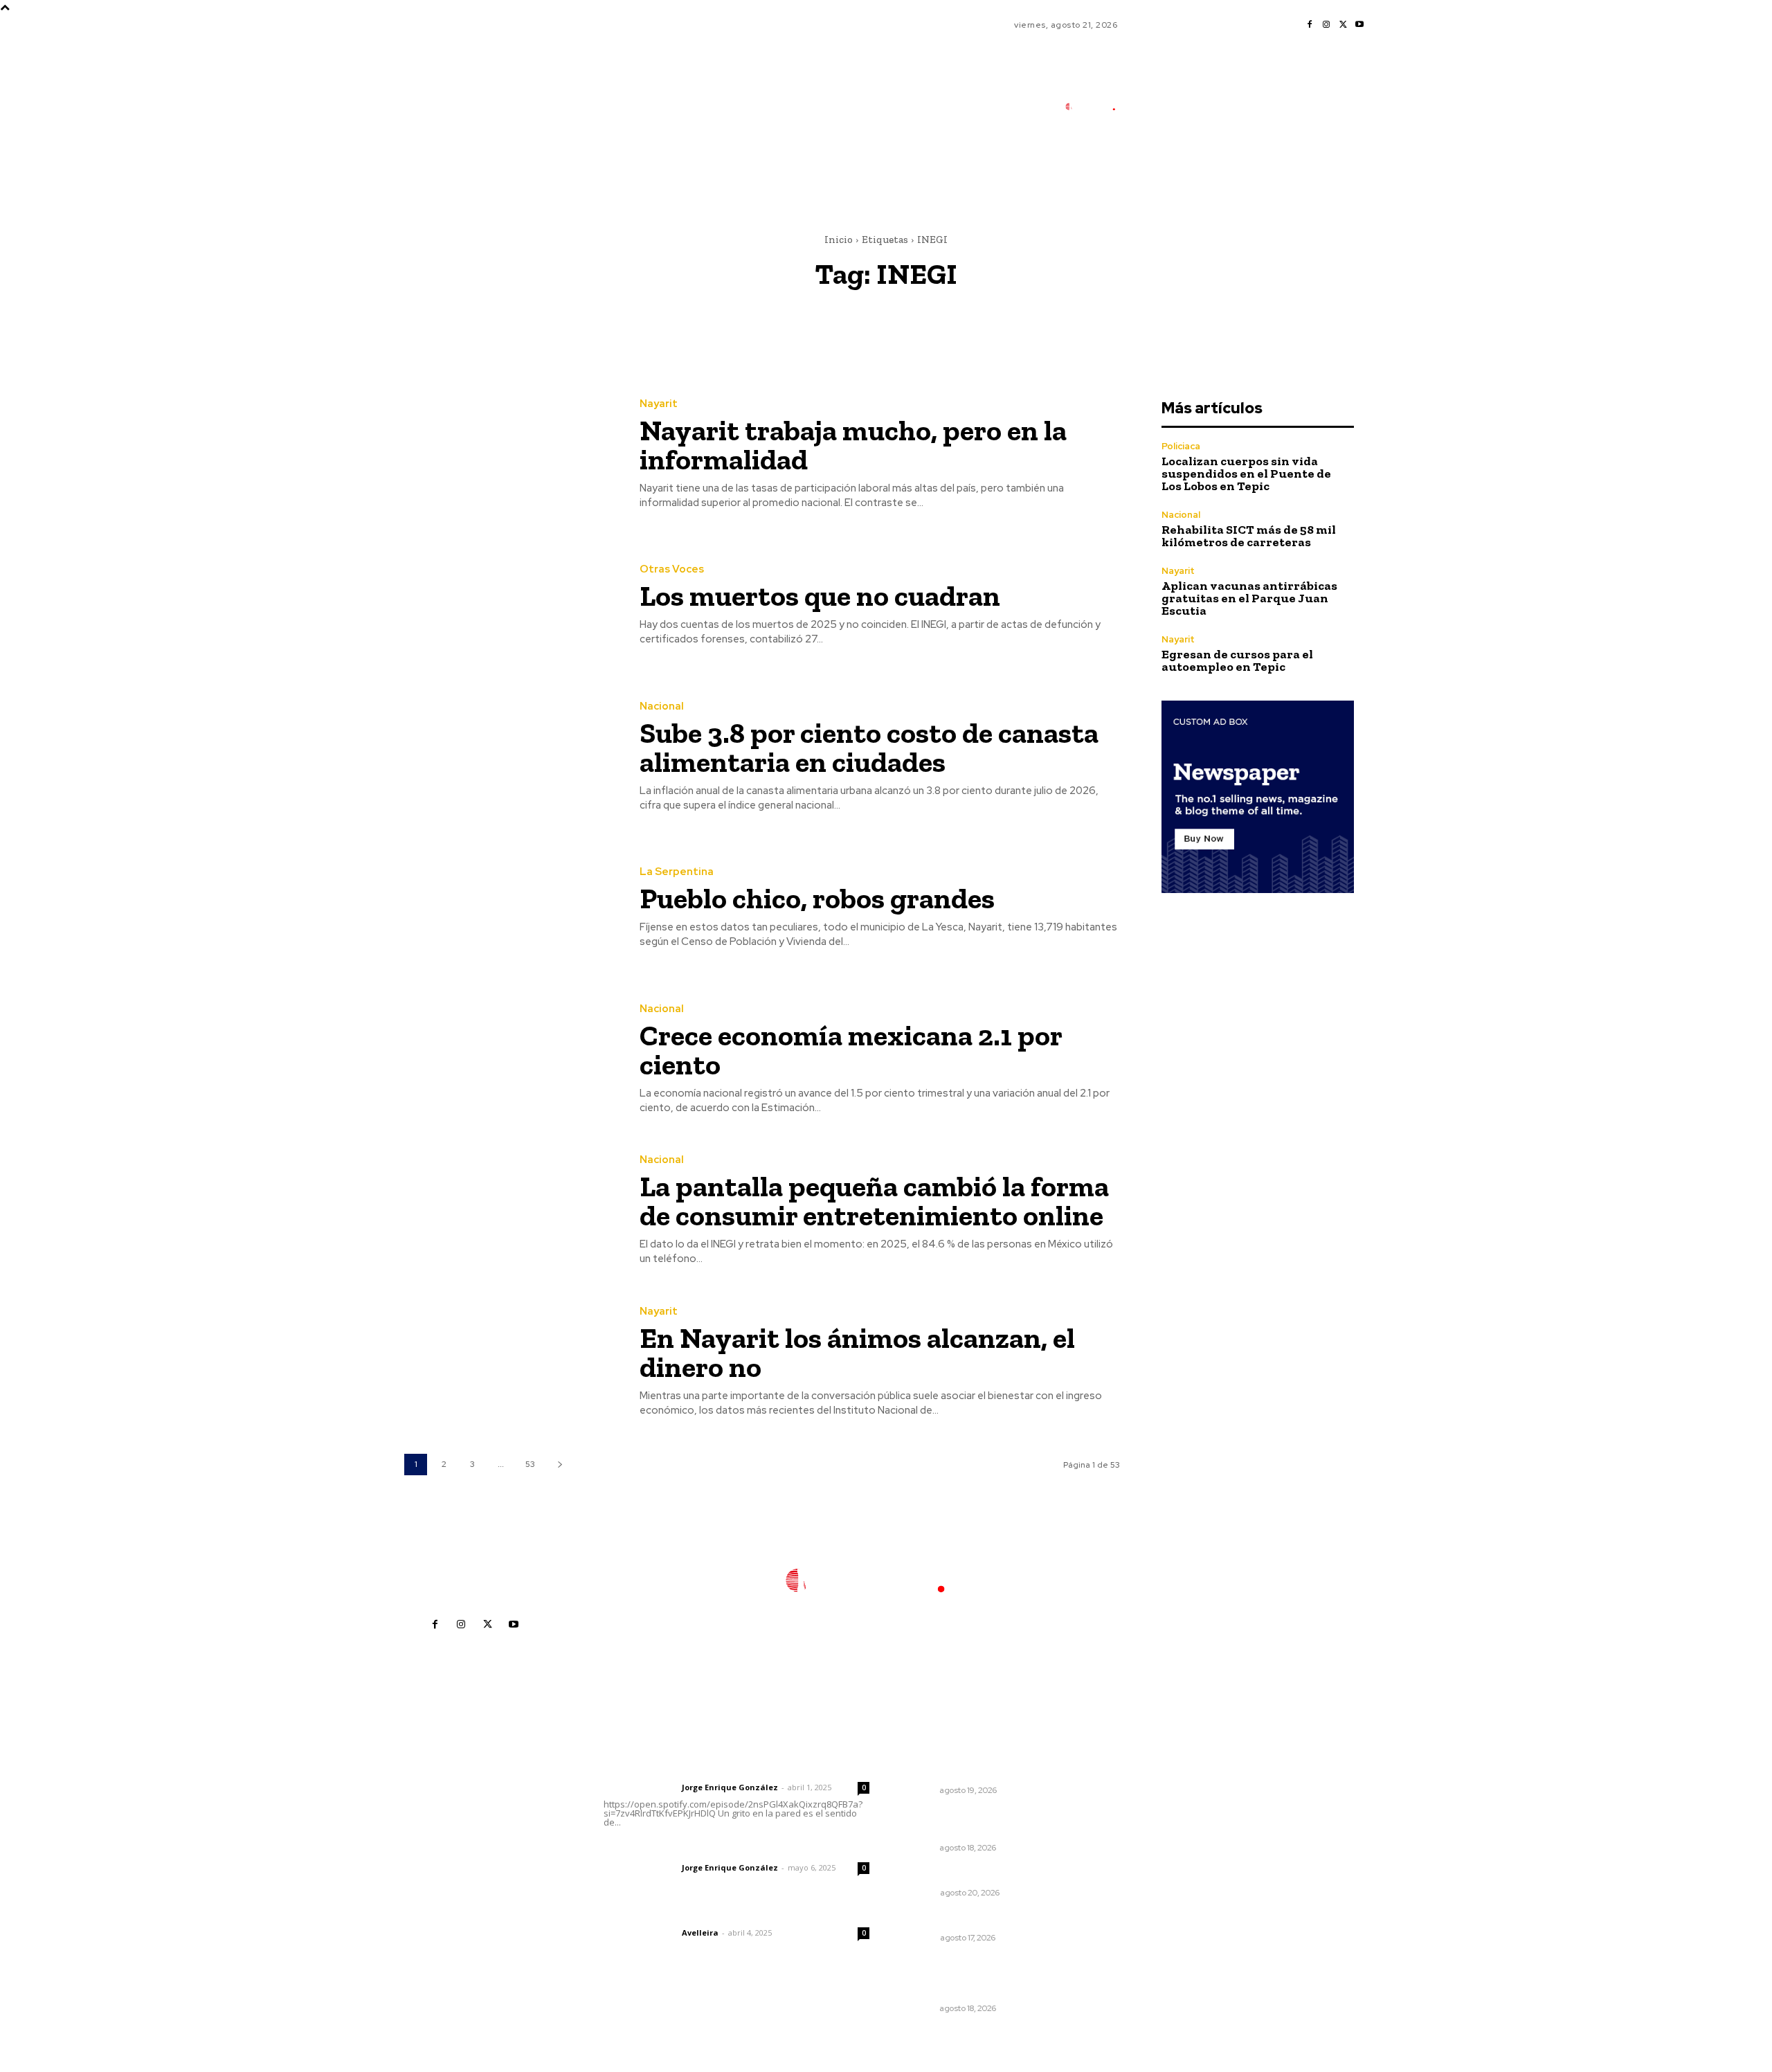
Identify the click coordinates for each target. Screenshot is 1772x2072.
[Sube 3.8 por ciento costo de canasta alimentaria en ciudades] (512, 757)
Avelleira (700, 1933)
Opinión (920, 1893)
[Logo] (1097, 107)
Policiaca (1181, 446)
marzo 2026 (1138, 1895)
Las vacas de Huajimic (676, 1849)
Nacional (662, 706)
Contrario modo (943, 1919)
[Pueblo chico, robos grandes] (512, 909)
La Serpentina (677, 872)
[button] (1177, 168)
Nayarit (659, 404)
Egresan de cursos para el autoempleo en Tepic (1237, 660)
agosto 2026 (1139, 1791)
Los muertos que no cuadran (820, 596)
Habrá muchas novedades (968, 1874)
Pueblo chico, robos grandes (817, 898)
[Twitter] (1343, 25)
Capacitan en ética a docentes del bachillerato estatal (981, 1823)
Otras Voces (672, 569)
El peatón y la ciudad (670, 1914)
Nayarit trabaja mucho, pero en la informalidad (853, 445)
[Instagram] (1326, 25)
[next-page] (560, 1465)
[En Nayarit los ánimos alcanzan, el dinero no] (512, 1362)
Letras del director (640, 1787)
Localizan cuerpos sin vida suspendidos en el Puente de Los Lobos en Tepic (1246, 474)
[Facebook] (1310, 25)
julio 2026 (1132, 1812)
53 (530, 1464)
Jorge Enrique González (730, 1787)
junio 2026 (1134, 1833)
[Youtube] (1359, 25)
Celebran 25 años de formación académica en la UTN (982, 1765)
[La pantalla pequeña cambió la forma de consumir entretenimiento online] (512, 1211)
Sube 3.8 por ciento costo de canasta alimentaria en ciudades (869, 747)
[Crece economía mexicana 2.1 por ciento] (512, 1060)
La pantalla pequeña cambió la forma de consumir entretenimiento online (874, 1201)
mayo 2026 (1136, 1854)
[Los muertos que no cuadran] (512, 606)
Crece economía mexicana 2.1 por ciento (851, 1050)
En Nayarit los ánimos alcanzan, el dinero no (857, 1352)
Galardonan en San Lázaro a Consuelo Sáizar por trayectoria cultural (983, 1977)
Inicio (839, 240)
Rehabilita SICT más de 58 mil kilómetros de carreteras (1249, 536)
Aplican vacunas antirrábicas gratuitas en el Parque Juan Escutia (1249, 598)
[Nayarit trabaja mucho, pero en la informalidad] (512, 454)
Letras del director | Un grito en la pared (730, 1769)
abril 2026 (1133, 1874)
